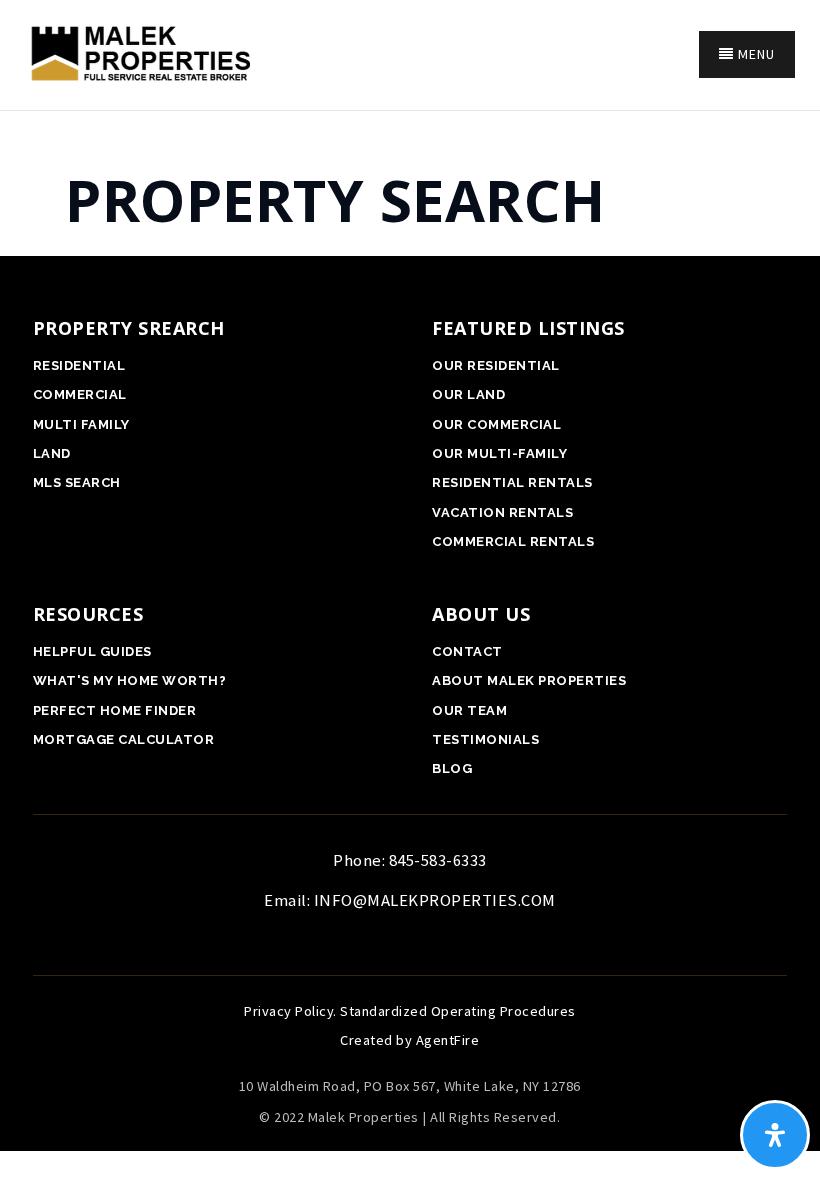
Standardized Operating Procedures (458, 1011)
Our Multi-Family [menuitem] (499, 453)
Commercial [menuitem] (80, 394)
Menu (754, 54)
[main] (410, 175)
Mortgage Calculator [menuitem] (124, 739)
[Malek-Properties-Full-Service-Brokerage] (137, 52)
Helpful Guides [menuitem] (92, 651)
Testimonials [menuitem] (485, 739)
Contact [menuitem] (467, 651)
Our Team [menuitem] (469, 710)
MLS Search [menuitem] (77, 482)
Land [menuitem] (52, 453)
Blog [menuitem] (452, 768)
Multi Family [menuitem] (81, 424)
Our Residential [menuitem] (496, 365)
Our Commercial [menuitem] (496, 424)
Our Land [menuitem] (468, 394)
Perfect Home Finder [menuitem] (115, 710)
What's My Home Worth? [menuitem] (130, 680)
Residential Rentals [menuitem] (512, 482)
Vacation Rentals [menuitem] (502, 512)
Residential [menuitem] (79, 365)
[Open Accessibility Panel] (775, 1135)
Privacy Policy (288, 1011)
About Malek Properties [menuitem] (529, 680)
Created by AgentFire (409, 1040)
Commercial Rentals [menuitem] (513, 541)
